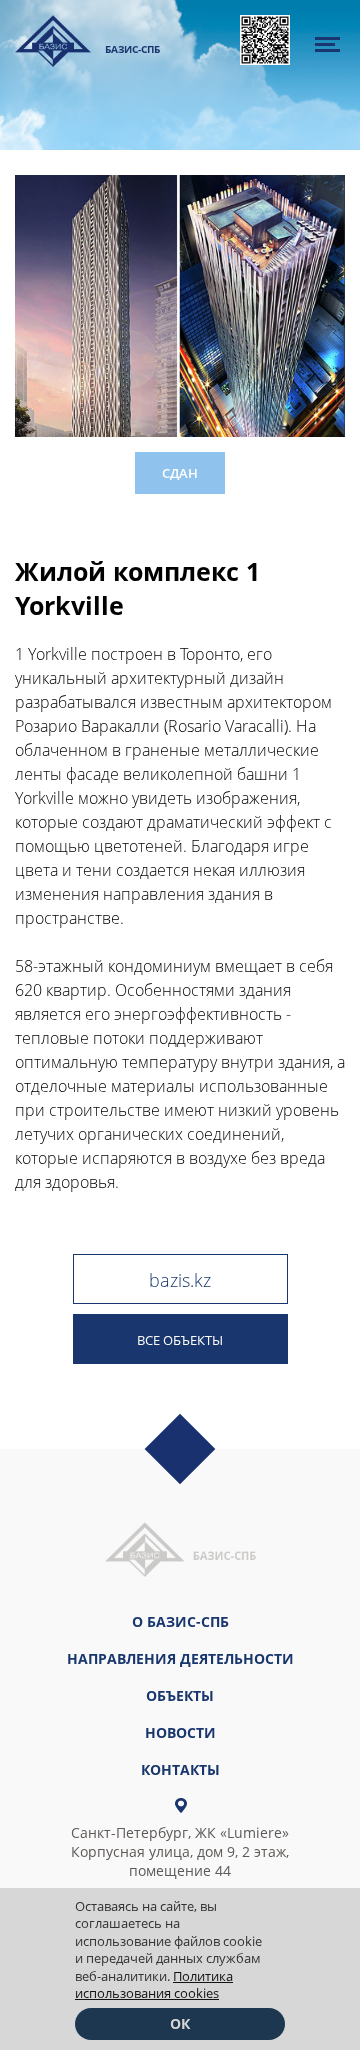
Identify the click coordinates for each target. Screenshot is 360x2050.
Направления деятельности (180, 1658)
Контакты (180, 1769)
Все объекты (180, 1340)
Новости (180, 1732)
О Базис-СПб (180, 1621)
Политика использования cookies (154, 1985)
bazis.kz (180, 1280)
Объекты (180, 1695)
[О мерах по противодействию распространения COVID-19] (265, 40)
